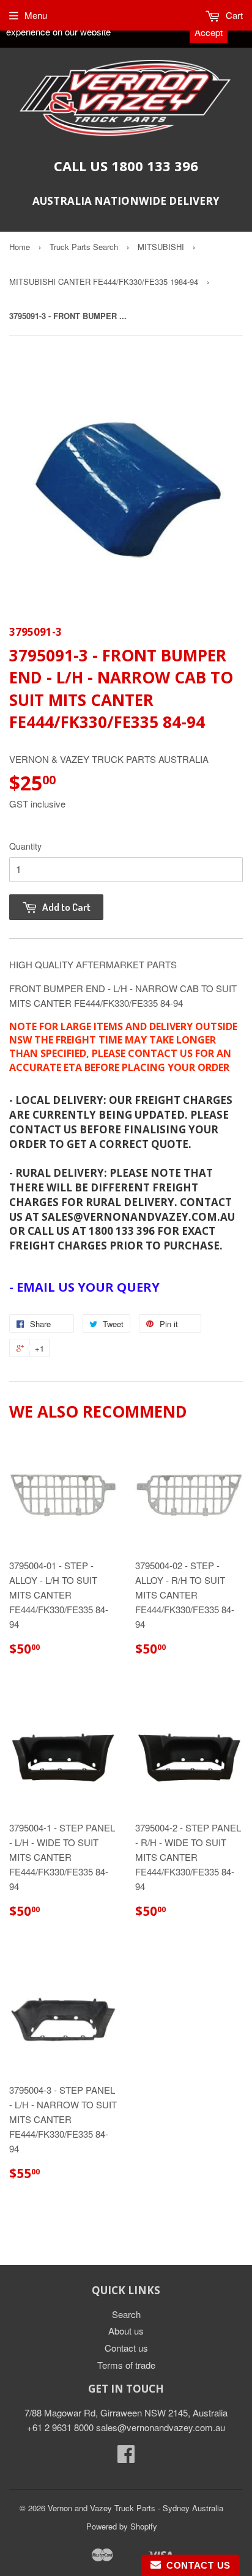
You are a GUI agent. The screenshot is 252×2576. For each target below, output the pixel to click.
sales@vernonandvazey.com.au (161, 2427)
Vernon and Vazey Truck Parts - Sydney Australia (135, 2508)
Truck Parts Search (84, 247)
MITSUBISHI (161, 247)
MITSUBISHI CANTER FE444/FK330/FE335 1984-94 (104, 282)
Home (20, 247)
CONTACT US (196, 2565)
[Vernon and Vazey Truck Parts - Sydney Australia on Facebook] (126, 2457)
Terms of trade (126, 2365)
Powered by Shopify (122, 2526)
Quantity (25, 846)
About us (126, 2331)
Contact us (126, 2348)
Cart (233, 15)
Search (126, 2314)
